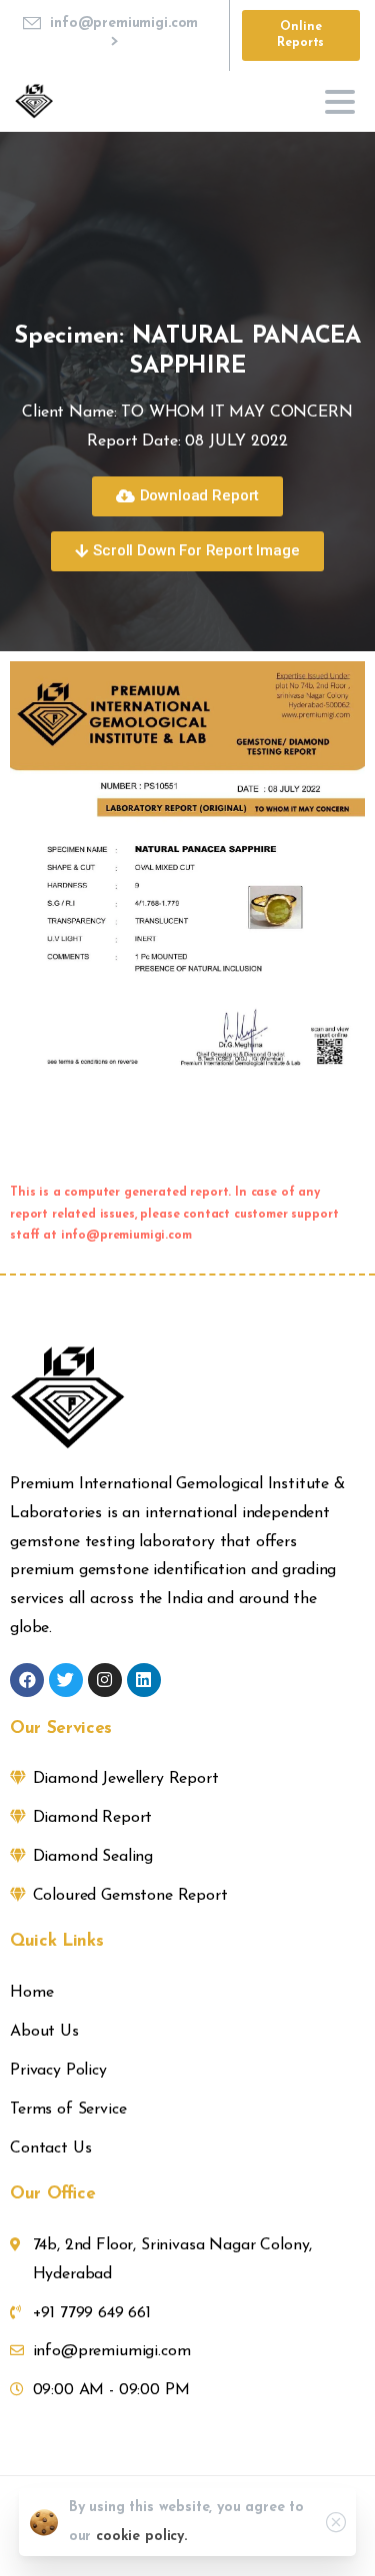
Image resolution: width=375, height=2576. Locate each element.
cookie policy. (141, 2537)
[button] (187, 496)
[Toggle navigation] (340, 102)
